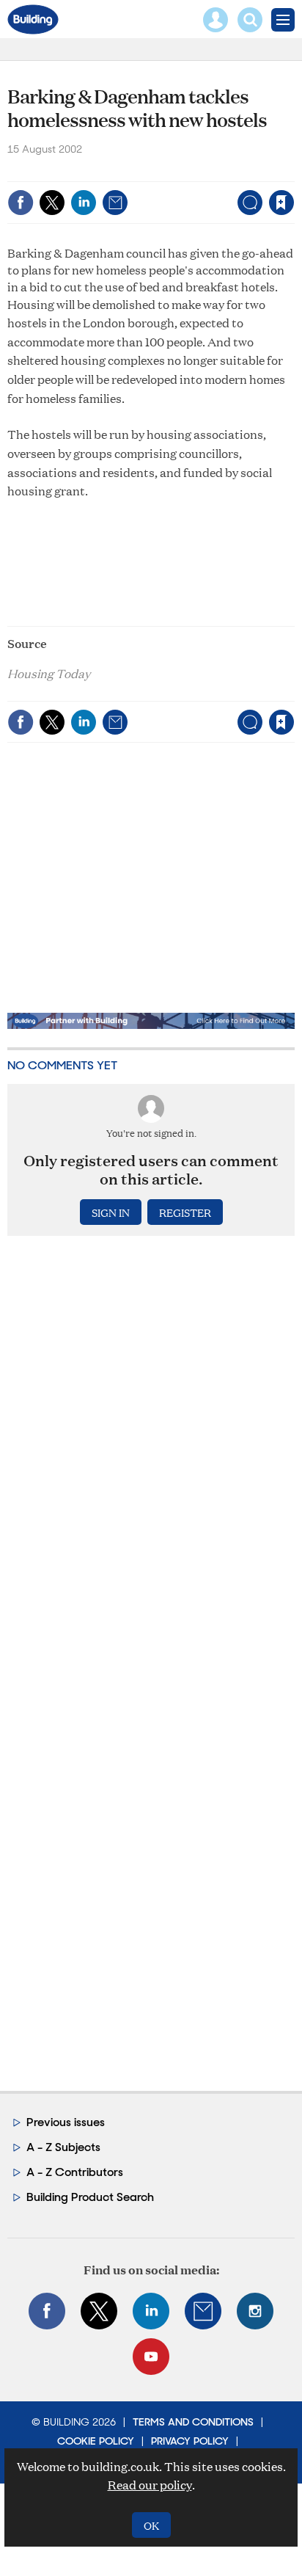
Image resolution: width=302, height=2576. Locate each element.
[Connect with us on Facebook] (47, 2311)
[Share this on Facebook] (21, 203)
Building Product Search (90, 2197)
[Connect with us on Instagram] (255, 2311)
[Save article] (281, 203)
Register (185, 1212)
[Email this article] (115, 203)
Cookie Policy (96, 2441)
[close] (293, 171)
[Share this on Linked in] (84, 203)
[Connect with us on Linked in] (151, 2311)
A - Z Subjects (63, 2147)
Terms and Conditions (193, 2422)
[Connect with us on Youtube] (151, 2357)
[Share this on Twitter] (52, 203)
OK (151, 2525)
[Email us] (203, 2311)
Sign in (98, 171)
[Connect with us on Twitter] (99, 2311)
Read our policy (150, 2485)
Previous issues (66, 2122)
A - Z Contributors (75, 2172)
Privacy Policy (190, 2441)
